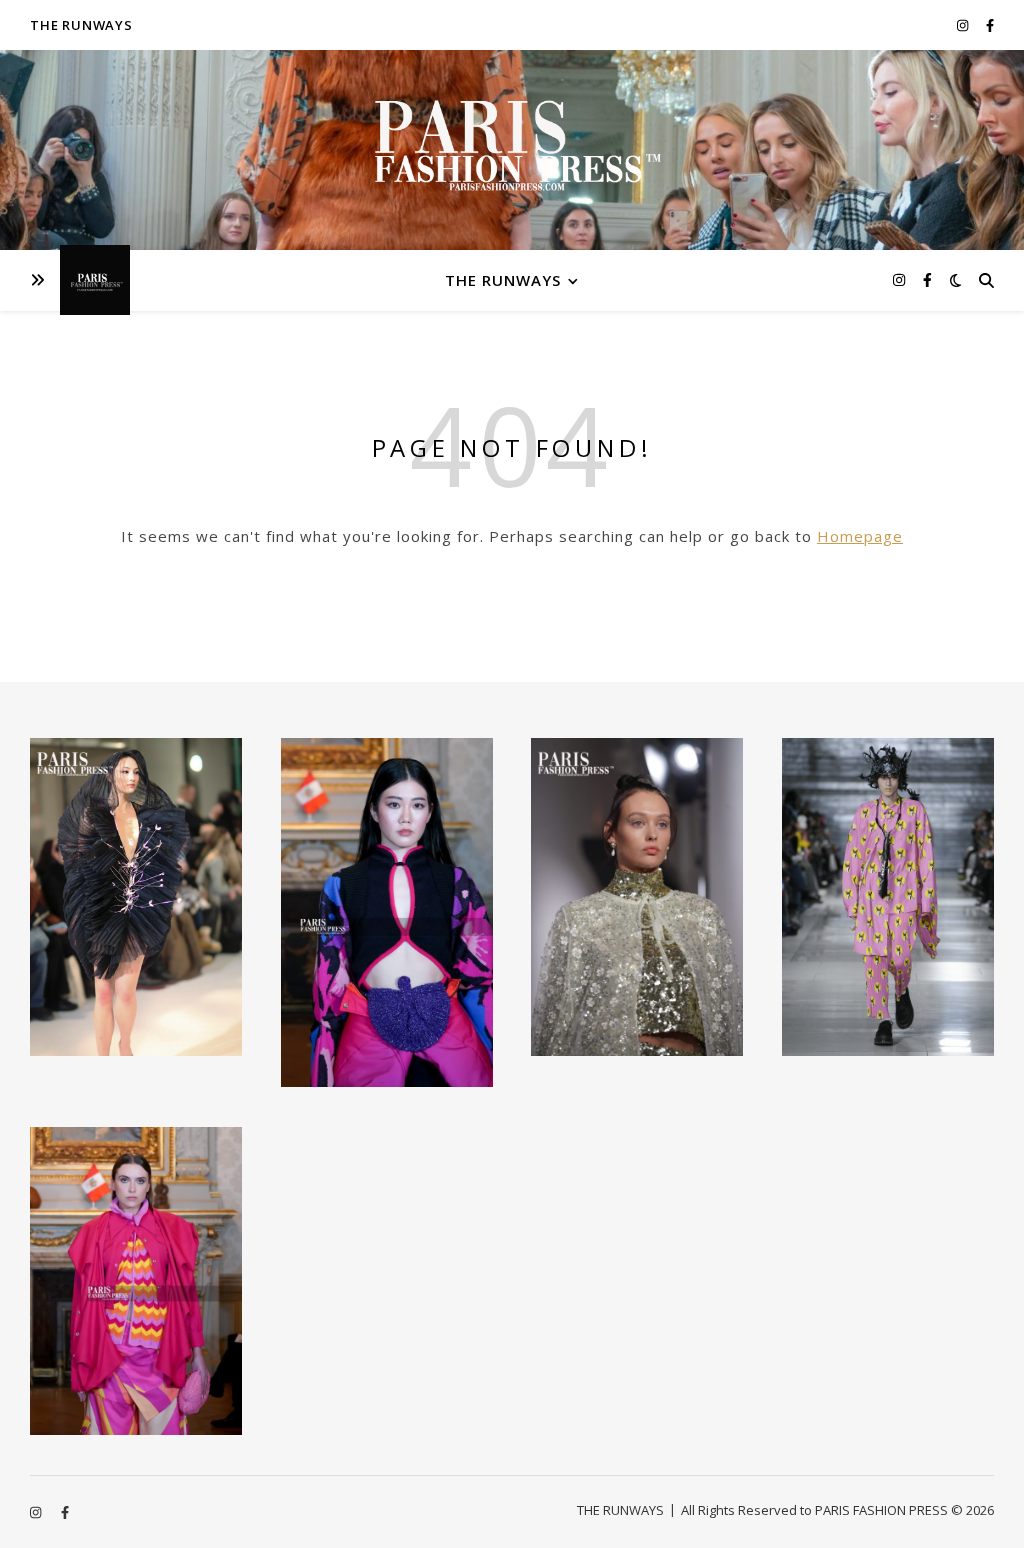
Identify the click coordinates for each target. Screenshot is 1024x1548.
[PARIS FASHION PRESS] (512, 156)
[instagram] (964, 25)
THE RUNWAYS (81, 25)
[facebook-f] (990, 25)
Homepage (860, 536)
